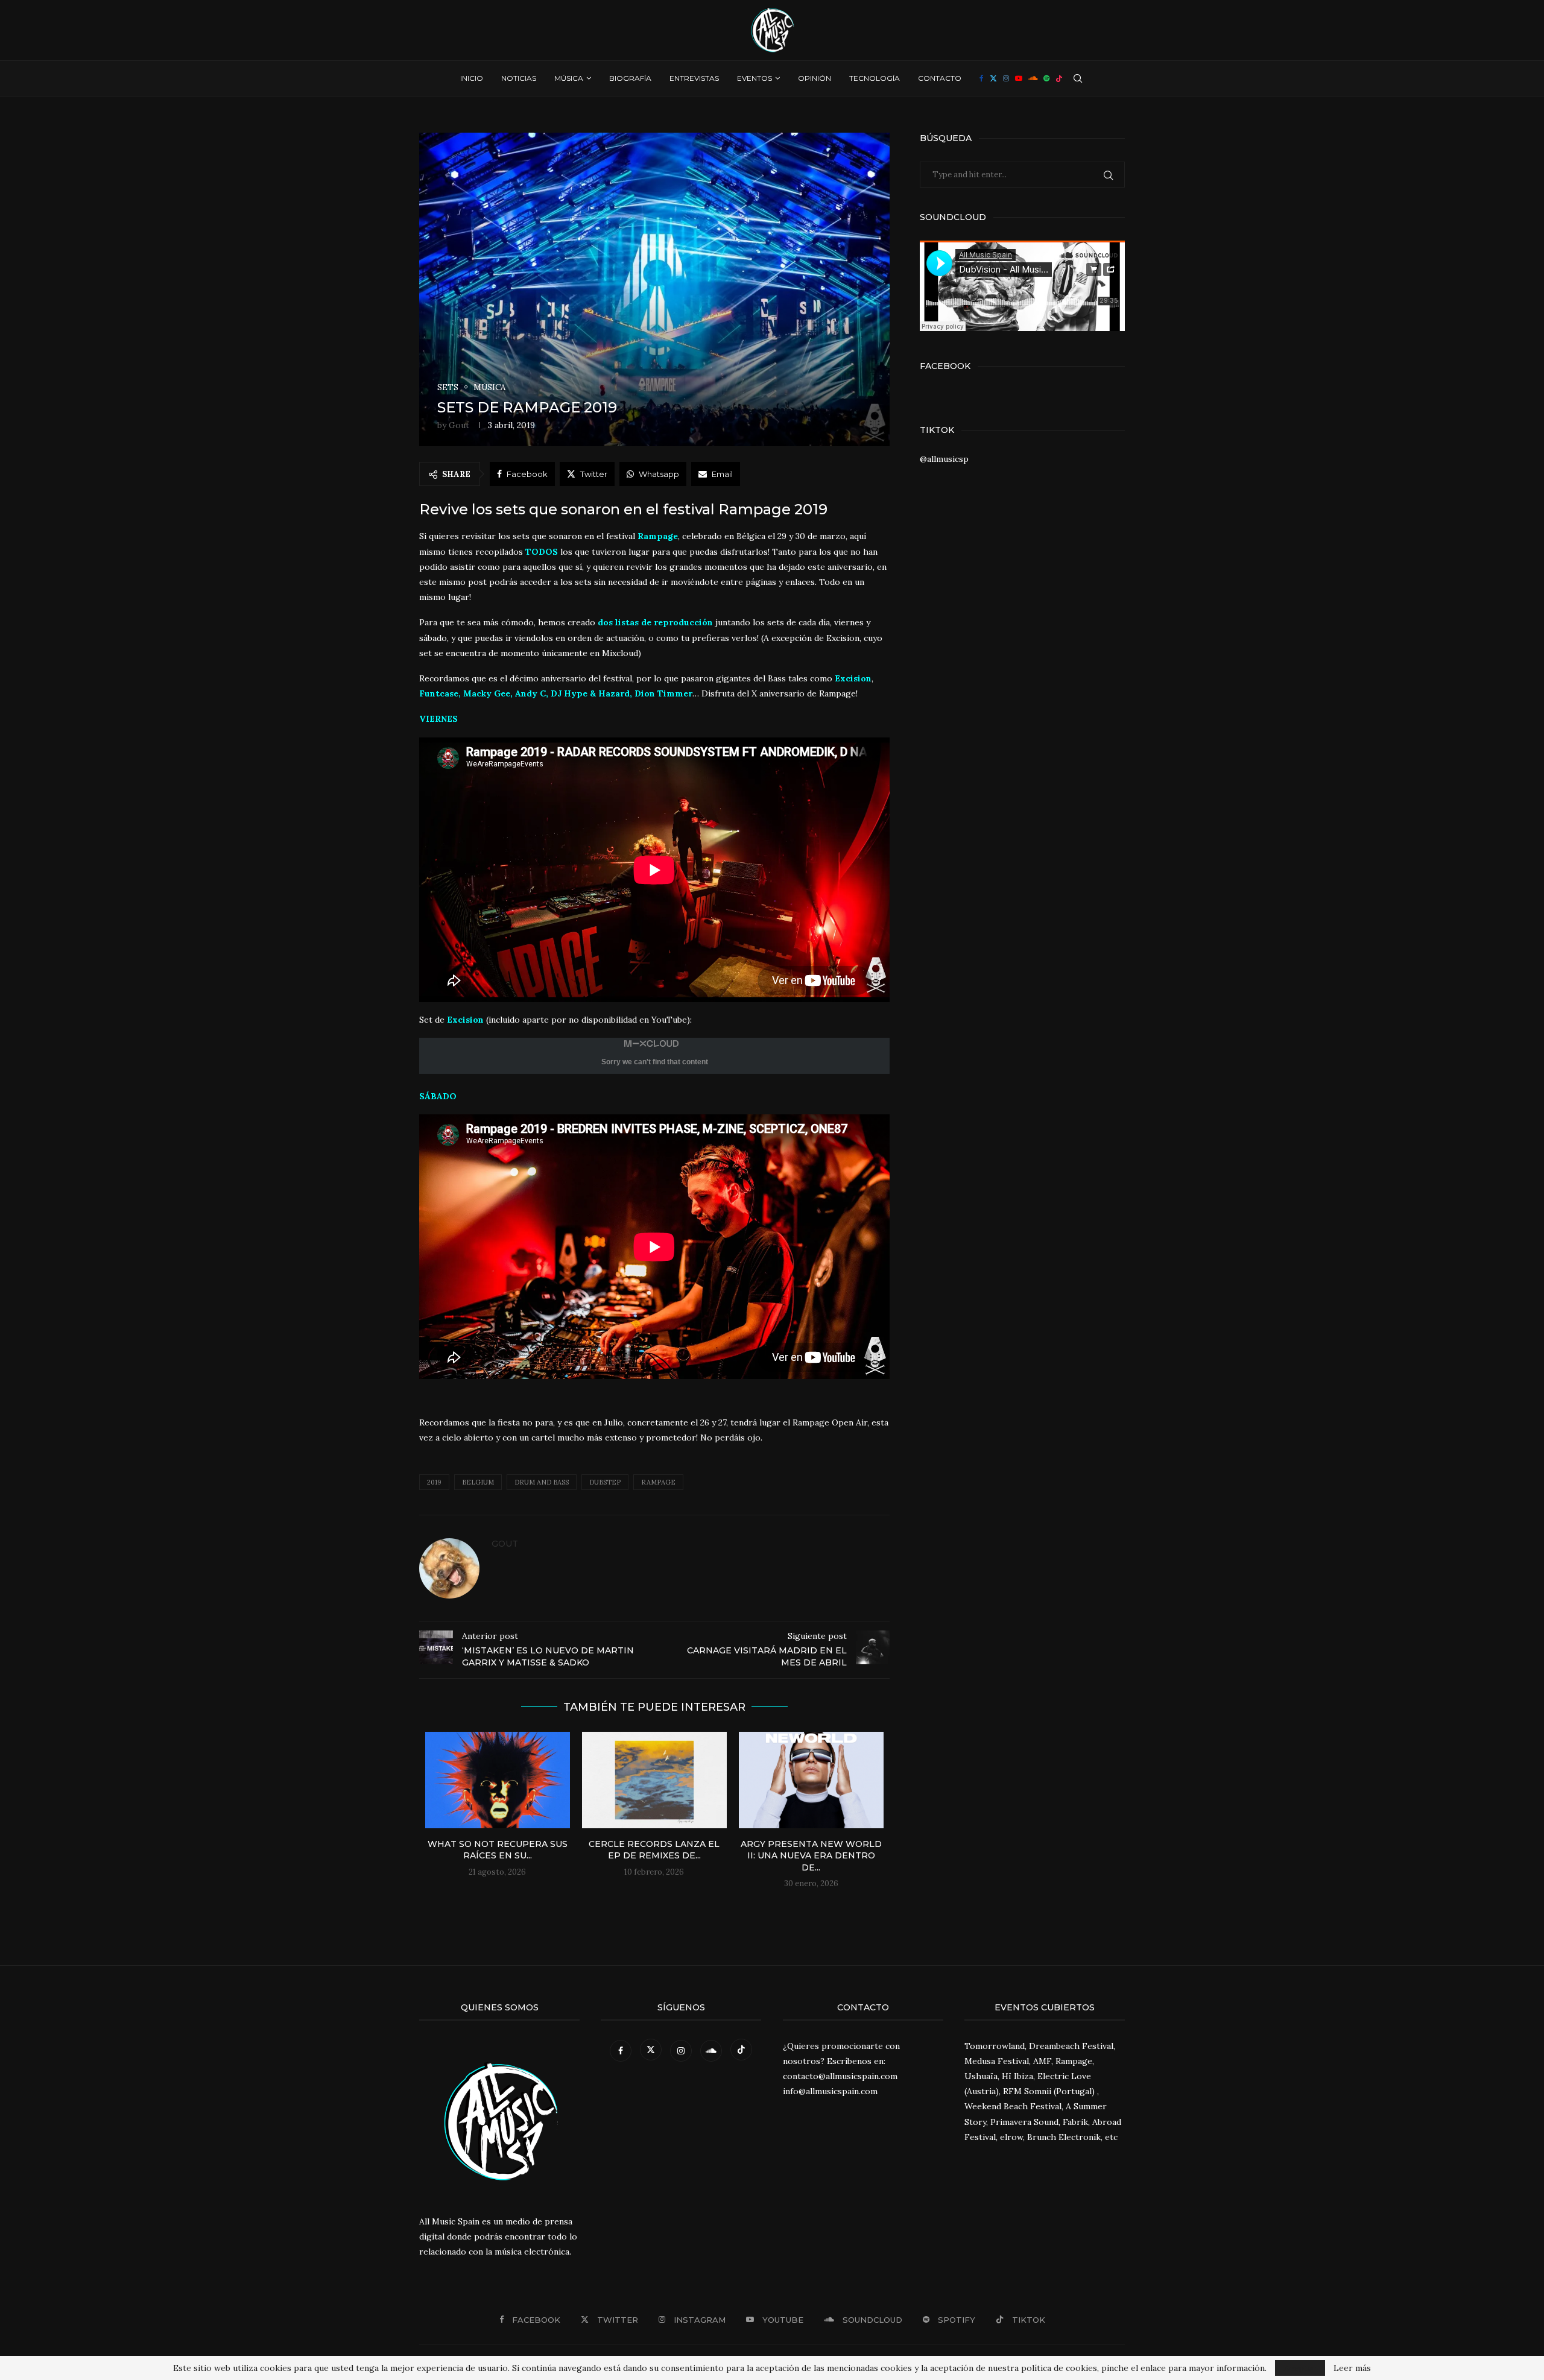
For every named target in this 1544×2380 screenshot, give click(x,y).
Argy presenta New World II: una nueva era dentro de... (811, 1856)
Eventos (755, 78)
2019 (434, 1482)
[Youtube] (1019, 78)
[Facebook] (982, 78)
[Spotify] (1046, 78)
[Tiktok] (1059, 78)
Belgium (478, 1482)
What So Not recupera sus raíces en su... (498, 1850)
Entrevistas (694, 78)
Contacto (940, 78)
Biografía (630, 78)
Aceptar (1300, 2368)
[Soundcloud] (1033, 78)
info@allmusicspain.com (830, 2091)
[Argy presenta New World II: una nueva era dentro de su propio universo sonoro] (811, 1780)
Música (569, 78)
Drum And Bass (542, 1482)
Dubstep (605, 1482)
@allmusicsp (944, 459)
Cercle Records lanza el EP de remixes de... (654, 1850)
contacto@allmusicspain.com (840, 2076)
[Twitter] (993, 78)
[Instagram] (1006, 78)
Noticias (519, 78)
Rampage (658, 1482)
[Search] (1078, 78)
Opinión (815, 78)
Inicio (472, 78)
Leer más (1352, 2368)
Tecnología (875, 78)
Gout (459, 425)
